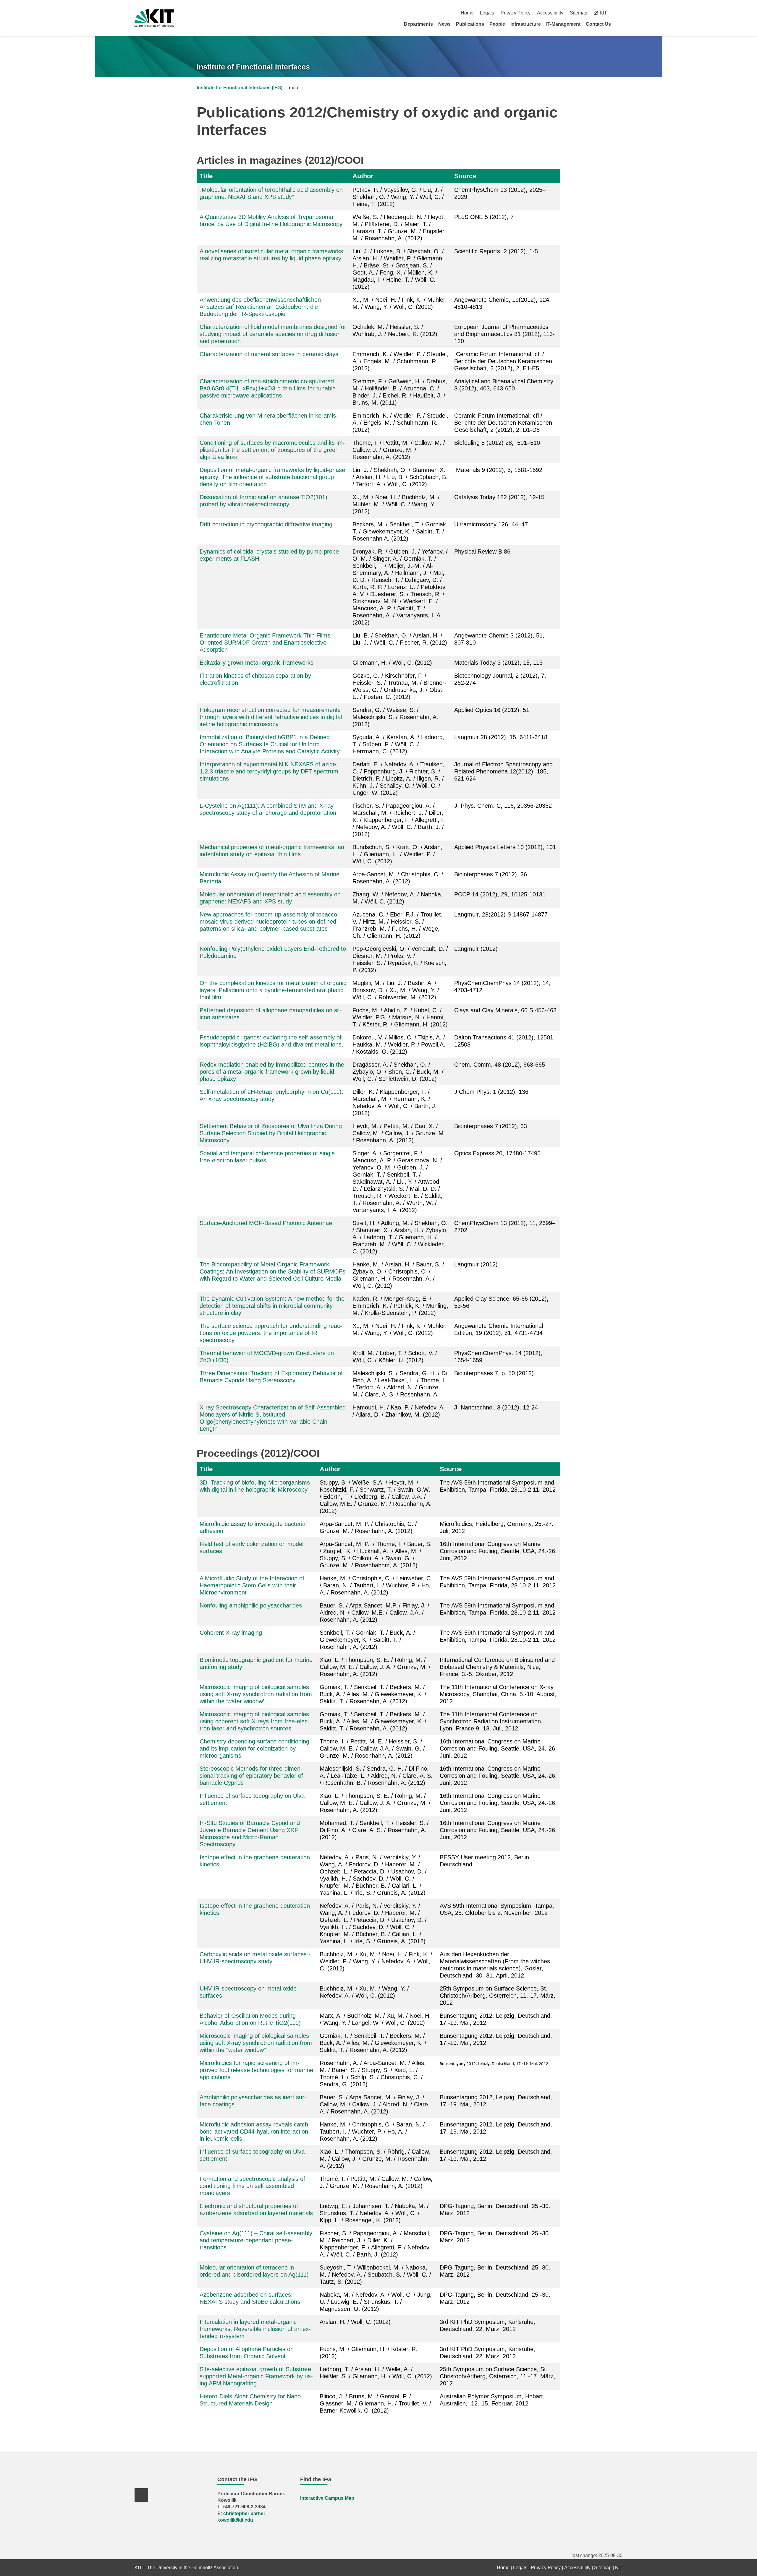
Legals (487, 13)
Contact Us (598, 24)
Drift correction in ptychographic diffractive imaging (266, 524)
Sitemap (579, 13)
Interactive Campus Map (327, 2498)
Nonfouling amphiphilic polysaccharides (251, 1605)
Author (363, 176)
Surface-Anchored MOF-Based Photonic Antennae (266, 1223)
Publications (470, 24)
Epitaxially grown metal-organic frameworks (257, 663)
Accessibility (550, 13)
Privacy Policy (516, 13)
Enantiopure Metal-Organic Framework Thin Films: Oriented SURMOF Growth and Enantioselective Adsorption (266, 643)
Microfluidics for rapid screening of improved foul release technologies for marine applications (256, 2070)
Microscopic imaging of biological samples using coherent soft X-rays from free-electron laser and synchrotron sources (255, 1721)
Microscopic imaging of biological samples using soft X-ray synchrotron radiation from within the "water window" (256, 2043)
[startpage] (620, 24)
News (444, 24)
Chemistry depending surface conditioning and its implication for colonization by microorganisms (254, 1748)
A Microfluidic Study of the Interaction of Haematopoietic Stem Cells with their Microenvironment (252, 1585)
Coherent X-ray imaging (231, 1633)
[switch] (620, 13)
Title (206, 176)
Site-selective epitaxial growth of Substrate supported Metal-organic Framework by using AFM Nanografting (256, 2376)
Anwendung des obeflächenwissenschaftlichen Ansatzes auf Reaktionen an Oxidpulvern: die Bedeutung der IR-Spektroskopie (260, 307)
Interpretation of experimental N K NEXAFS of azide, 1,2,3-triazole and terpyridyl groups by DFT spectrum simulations (269, 771)
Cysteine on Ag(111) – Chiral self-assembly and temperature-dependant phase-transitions (256, 2240)
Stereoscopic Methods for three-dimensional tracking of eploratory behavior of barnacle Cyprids (251, 1776)
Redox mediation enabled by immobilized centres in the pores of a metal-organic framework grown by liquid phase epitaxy (272, 1072)
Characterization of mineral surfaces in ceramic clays (269, 354)
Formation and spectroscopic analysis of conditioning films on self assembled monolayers (252, 2186)
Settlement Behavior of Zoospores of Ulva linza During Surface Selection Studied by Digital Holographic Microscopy (271, 1133)
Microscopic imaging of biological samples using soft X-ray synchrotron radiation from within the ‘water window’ (256, 1694)
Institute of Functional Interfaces (253, 67)
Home (467, 13)
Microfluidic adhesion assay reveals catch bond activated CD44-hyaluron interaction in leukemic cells (254, 2131)
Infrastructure (526, 24)
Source (465, 176)
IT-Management (563, 24)
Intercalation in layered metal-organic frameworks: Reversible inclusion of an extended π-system (255, 2329)
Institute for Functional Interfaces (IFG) (240, 88)
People (497, 24)
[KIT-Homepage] (154, 18)
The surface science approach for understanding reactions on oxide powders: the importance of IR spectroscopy (271, 1333)
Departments (418, 24)
